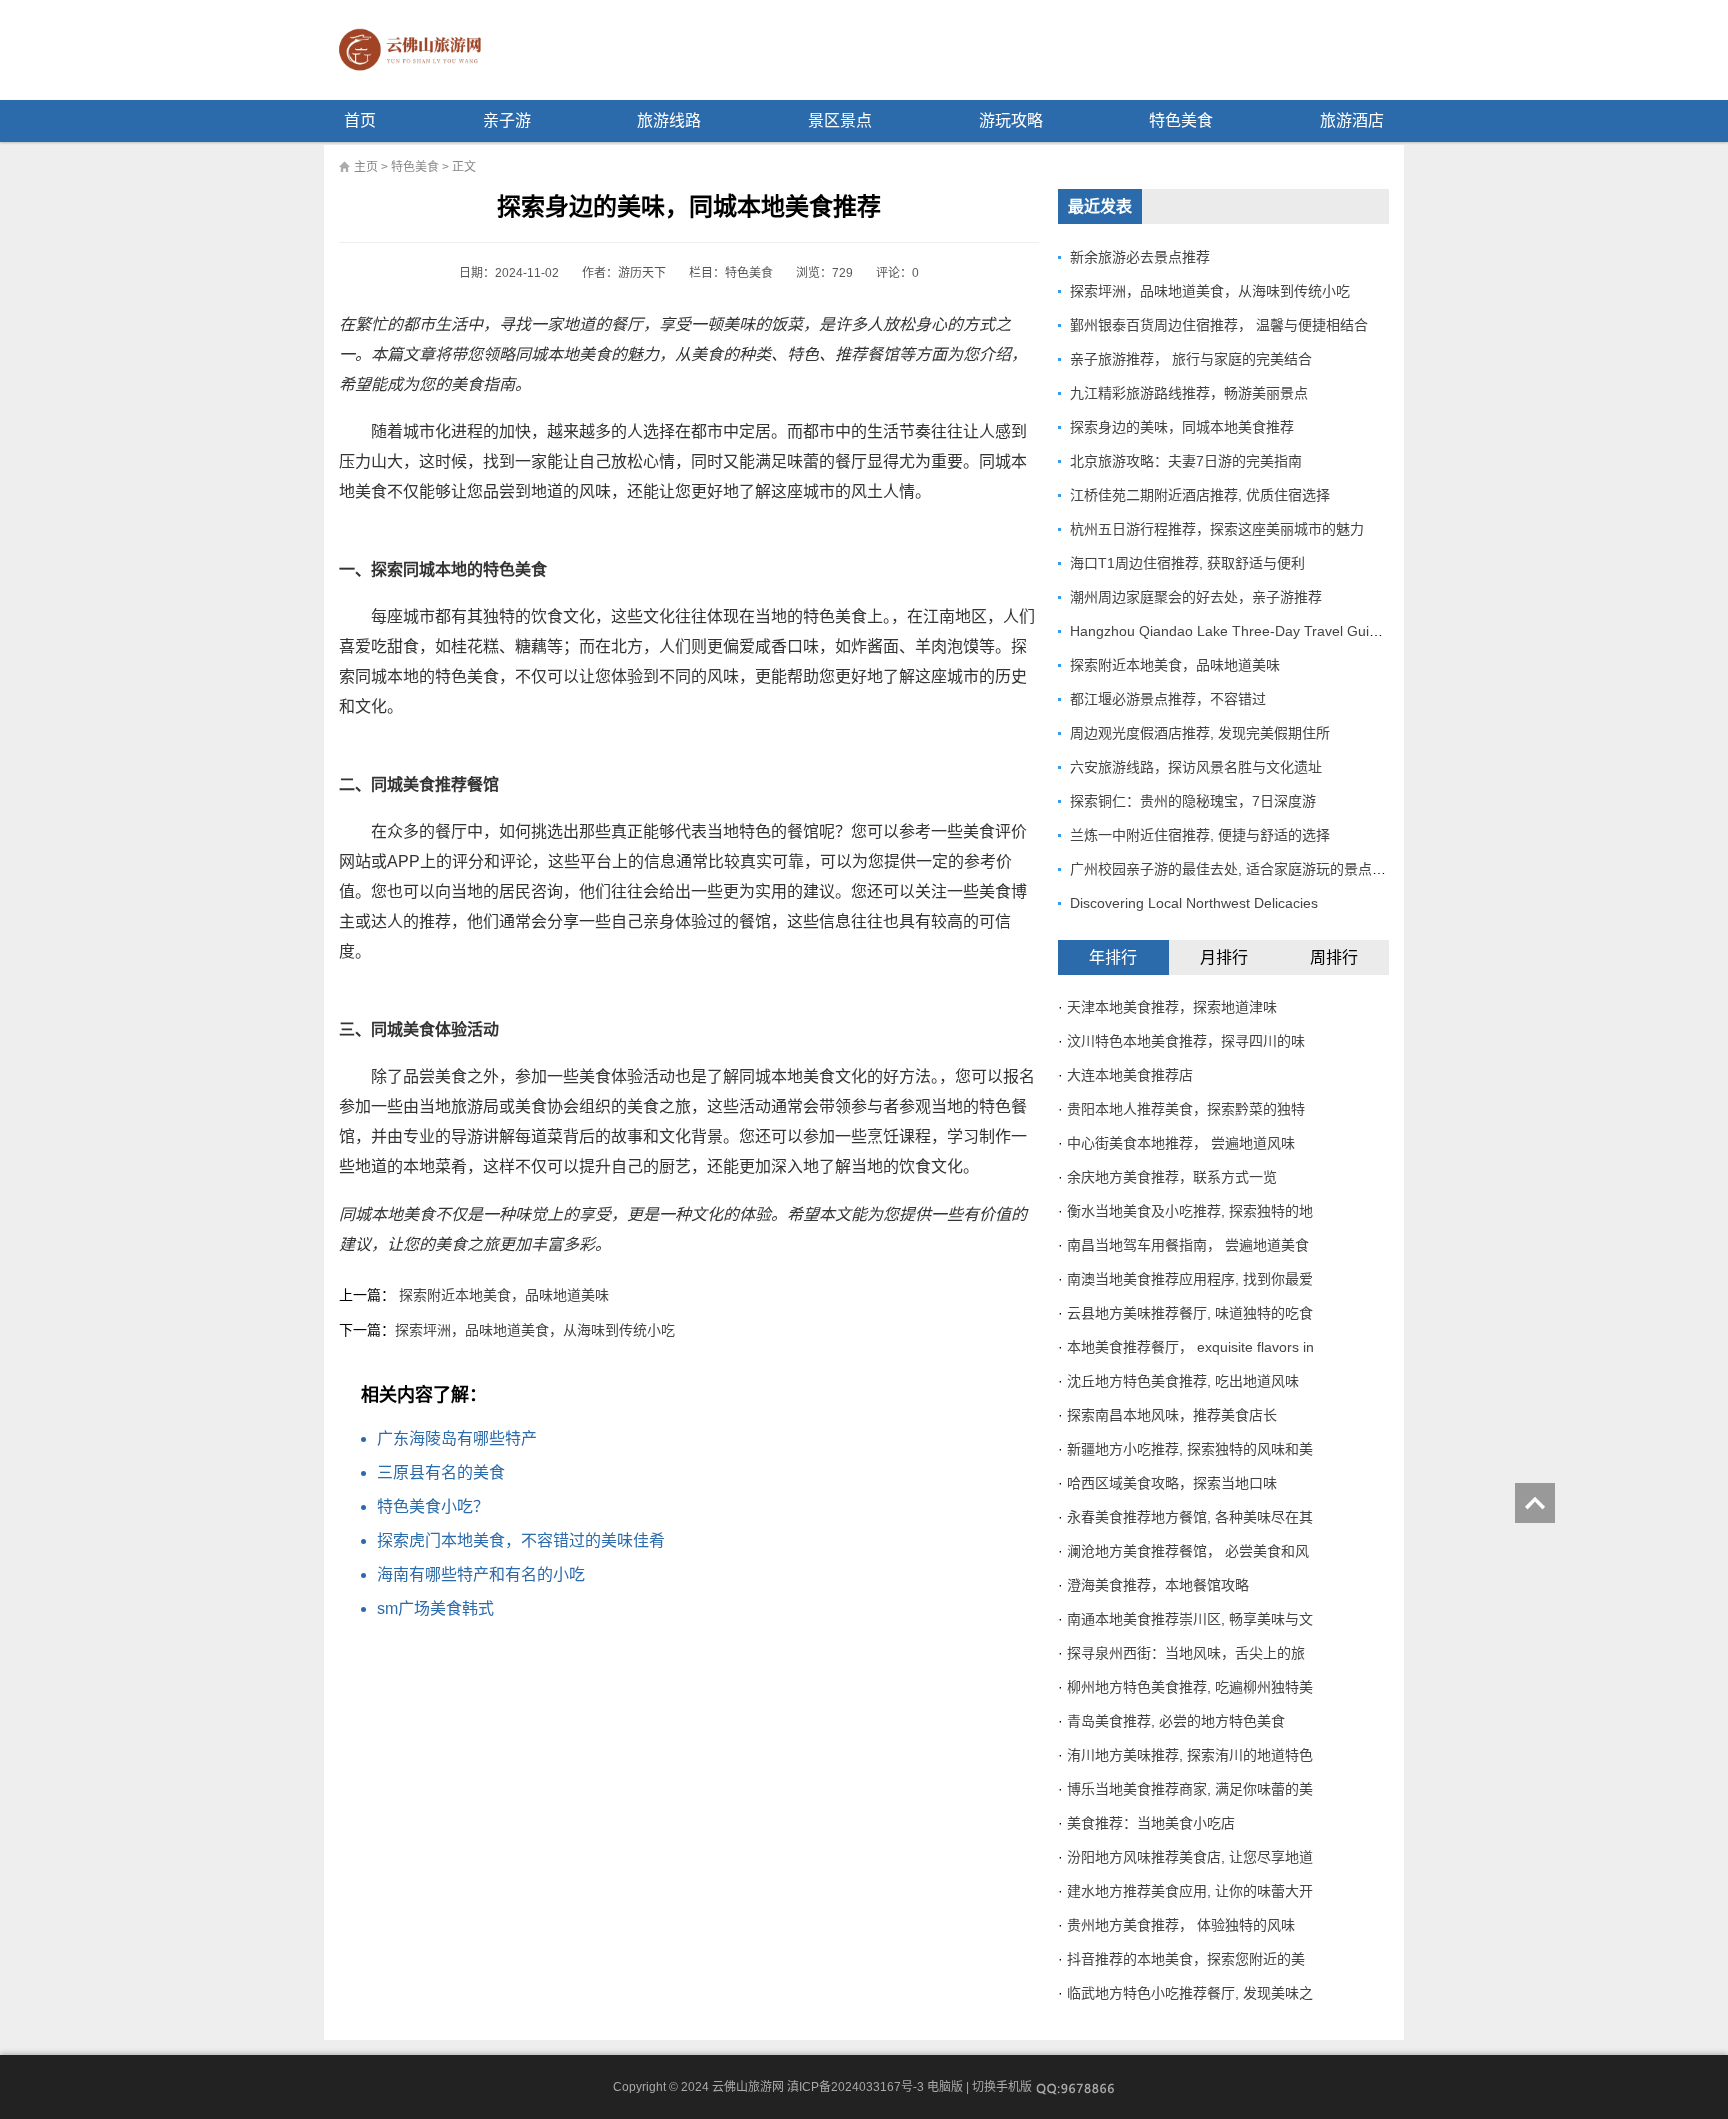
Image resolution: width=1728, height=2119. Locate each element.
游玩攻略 (1011, 120)
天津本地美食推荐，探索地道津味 (1172, 1007)
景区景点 (840, 120)
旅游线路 (669, 120)
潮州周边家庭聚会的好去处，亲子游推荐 (1196, 597)
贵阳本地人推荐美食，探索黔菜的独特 (1186, 1109)
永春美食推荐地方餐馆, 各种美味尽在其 (1190, 1517)
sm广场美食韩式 (435, 1608)
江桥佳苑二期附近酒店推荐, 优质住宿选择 (1200, 495)
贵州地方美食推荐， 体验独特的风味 (1181, 1925)
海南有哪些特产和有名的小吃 (481, 1574)
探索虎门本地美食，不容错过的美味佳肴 (521, 1540)
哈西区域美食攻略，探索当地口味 (1172, 1483)
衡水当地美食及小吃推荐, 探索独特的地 (1190, 1211)
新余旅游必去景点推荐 (1140, 257)
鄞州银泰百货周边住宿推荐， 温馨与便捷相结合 (1219, 325)
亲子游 (507, 120)
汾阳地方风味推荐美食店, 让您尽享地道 (1190, 1857)
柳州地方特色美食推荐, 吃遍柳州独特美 (1190, 1687)
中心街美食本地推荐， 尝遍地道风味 (1181, 1143)
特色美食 (1181, 120)
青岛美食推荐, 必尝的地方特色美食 (1176, 1721)
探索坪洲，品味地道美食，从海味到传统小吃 (535, 1330)
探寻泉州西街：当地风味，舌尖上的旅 (1186, 1653)
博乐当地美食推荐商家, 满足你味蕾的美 (1190, 1789)
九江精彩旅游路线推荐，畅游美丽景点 (1189, 393)
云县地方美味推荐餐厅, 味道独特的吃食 (1190, 1313)
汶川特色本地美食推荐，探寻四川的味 (1186, 1041)
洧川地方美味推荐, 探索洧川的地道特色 (1190, 1755)
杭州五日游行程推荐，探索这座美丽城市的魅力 (1217, 529)
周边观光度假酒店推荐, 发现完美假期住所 (1200, 733)
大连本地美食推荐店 (1130, 1075)
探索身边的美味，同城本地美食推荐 (1182, 427)
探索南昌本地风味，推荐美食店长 (1172, 1415)
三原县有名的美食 (441, 1472)
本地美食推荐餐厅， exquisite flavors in (1190, 1347)
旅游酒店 (1352, 120)
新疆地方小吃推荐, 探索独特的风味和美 (1190, 1449)
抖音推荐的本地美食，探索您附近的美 (1186, 1959)
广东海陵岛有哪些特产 (457, 1438)
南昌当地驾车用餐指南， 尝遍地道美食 (1188, 1245)
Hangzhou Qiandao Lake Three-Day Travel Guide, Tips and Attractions (1293, 631)
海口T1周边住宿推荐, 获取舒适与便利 (1187, 563)
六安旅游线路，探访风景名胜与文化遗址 (1196, 767)
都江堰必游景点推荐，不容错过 (1168, 699)
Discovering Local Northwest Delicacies (1194, 903)
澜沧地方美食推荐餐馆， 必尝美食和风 (1188, 1551)
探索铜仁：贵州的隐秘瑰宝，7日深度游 (1193, 801)
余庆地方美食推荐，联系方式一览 (1172, 1177)
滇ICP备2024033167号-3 (855, 2087)
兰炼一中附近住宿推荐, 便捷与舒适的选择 (1200, 835)
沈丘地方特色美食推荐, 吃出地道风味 (1183, 1381)
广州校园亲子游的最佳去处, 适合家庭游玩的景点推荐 (1235, 869)
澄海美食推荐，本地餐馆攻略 (1158, 1585)
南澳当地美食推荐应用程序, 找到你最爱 (1190, 1279)
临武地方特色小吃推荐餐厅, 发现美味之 (1190, 1993)
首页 (360, 120)
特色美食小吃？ (433, 1506)
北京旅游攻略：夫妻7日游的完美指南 (1186, 461)
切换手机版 (1002, 2087)
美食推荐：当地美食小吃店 (1151, 1823)
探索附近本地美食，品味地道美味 (504, 1295)
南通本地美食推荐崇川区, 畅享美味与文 (1190, 1619)
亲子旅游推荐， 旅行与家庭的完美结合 (1191, 359)
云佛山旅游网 (418, 50)
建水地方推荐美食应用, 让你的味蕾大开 (1190, 1891)
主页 (366, 167)
